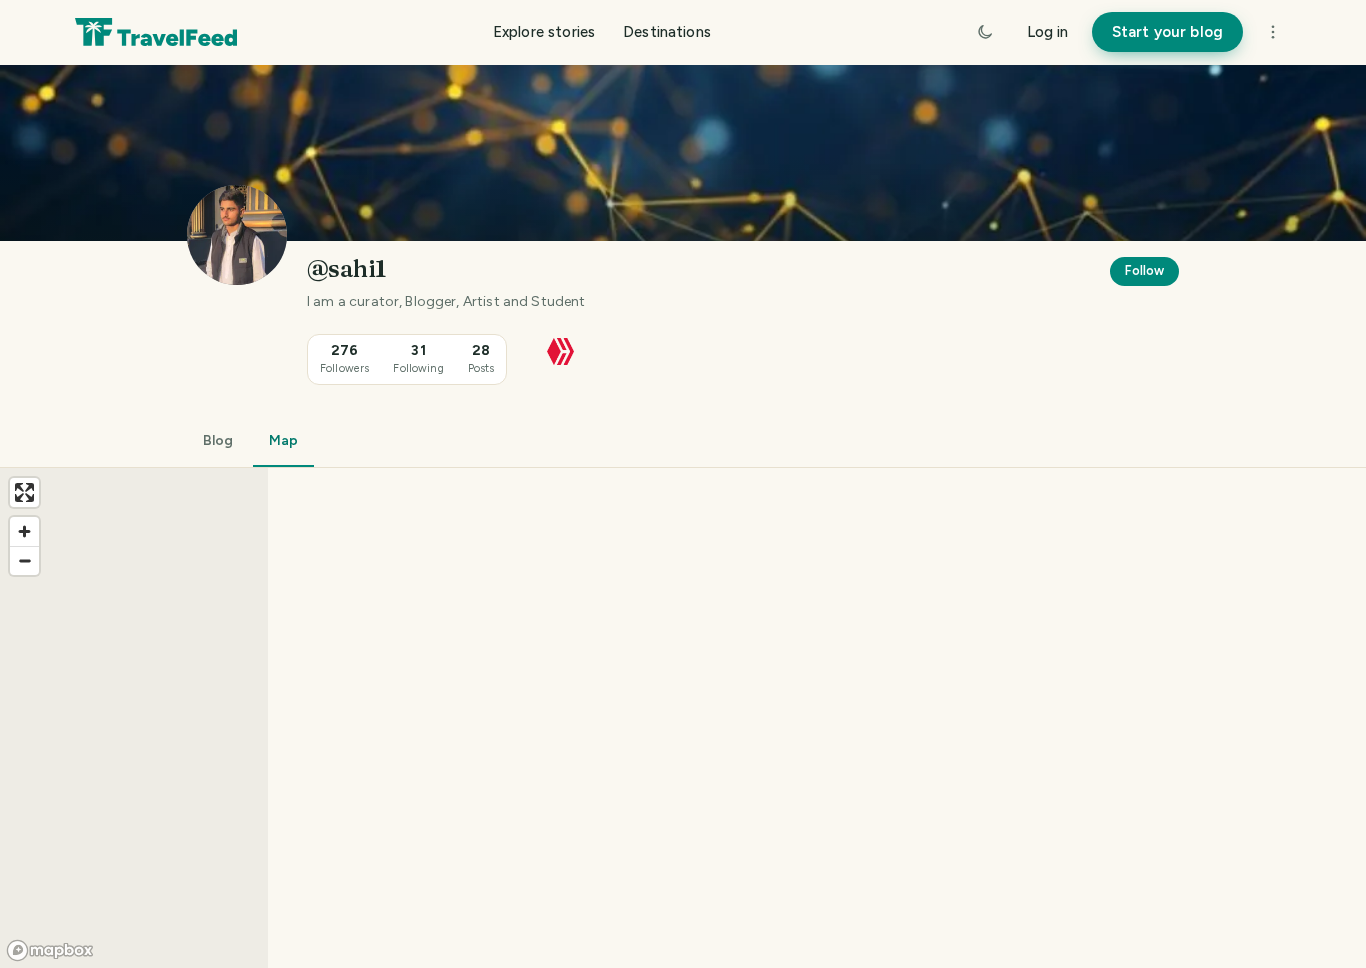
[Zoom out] (24, 560)
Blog (218, 440)
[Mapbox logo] (50, 950)
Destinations (667, 32)
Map (283, 440)
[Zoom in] (24, 531)
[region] (683, 718)
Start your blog (1167, 32)
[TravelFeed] (156, 32)
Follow (1144, 270)
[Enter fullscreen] (24, 492)
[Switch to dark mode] (985, 32)
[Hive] (560, 349)
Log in (1047, 32)
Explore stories (544, 32)
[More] (1273, 32)
